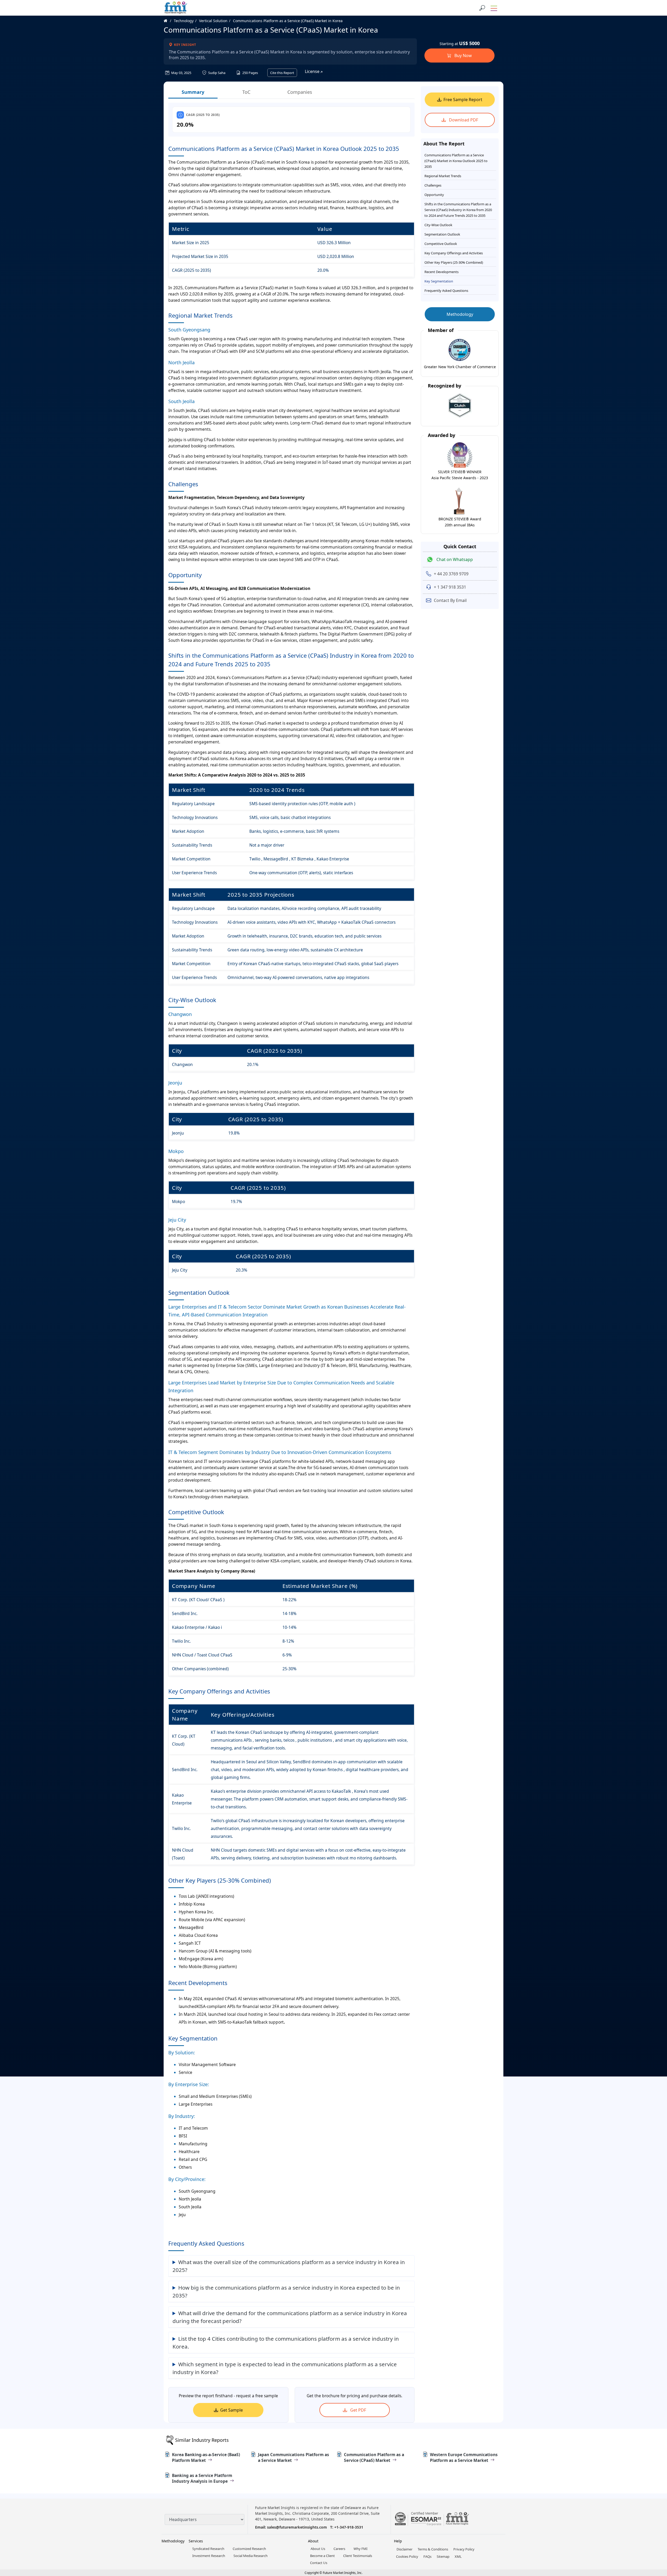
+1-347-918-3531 (349, 2527)
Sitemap (443, 2556)
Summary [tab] (193, 92)
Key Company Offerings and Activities (454, 253)
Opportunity (434, 195)
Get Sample (231, 2410)
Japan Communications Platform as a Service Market (294, 2457)
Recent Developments (441, 272)
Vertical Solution (213, 21)
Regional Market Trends (443, 176)
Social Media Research (251, 2556)
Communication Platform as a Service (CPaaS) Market (374, 2457)
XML (458, 2556)
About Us (318, 2549)
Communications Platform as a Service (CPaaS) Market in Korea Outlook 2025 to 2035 (456, 161)
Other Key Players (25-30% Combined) (454, 262)
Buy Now (463, 56)
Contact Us (319, 2563)
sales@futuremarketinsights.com (297, 2527)
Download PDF (463, 120)
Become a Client (322, 2556)
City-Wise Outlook (438, 225)
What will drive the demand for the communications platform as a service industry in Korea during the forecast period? (290, 2317)
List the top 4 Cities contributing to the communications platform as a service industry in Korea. (286, 2343)
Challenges (433, 185)
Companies (300, 92)
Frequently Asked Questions (446, 291)
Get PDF (358, 2410)
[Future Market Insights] (176, 8)
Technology (184, 21)
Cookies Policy (407, 2556)
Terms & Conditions (433, 2549)
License (313, 71)
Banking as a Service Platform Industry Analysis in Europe (202, 2478)
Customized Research (249, 2549)
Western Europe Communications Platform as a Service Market (464, 2457)
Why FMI (360, 2549)
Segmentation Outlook (442, 234)
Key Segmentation (439, 281)
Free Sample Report (463, 100)
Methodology (460, 314)
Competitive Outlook (441, 244)
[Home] (168, 21)
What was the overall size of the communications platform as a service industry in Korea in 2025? (289, 2266)
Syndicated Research (208, 2549)
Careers (339, 2549)
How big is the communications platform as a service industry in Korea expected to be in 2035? (286, 2291)
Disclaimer (404, 2549)
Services (196, 2541)
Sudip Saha (216, 73)
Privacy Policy (464, 2549)
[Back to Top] (654, 2532)
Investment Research (209, 2556)
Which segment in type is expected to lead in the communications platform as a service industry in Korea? (285, 2368)
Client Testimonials (358, 2556)
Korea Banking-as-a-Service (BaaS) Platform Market (206, 2457)
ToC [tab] (246, 92)
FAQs (427, 2556)
